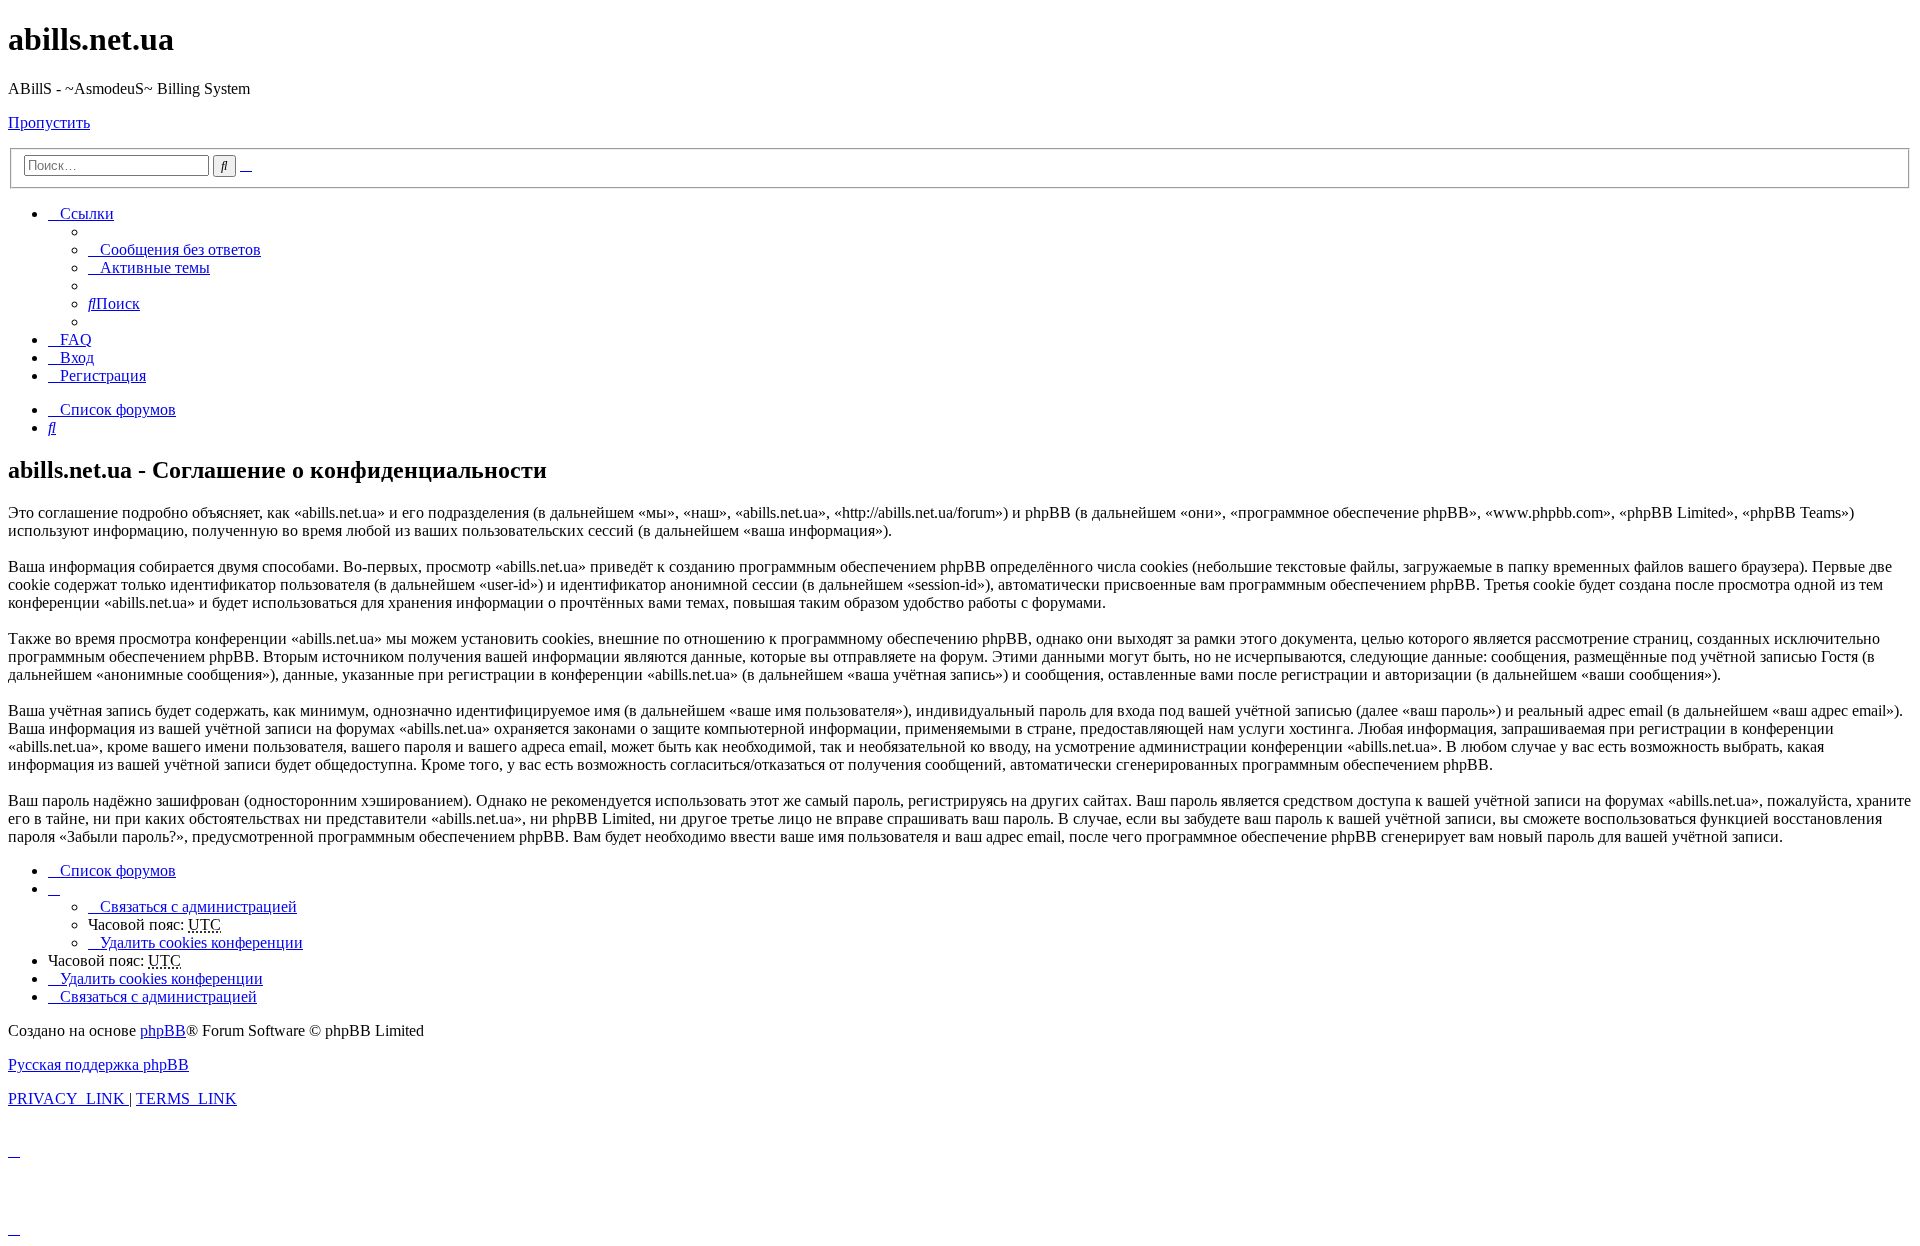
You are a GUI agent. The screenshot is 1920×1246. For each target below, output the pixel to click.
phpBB (163, 1030)
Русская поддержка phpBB (98, 1064)
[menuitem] (174, 249)
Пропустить (49, 122)
